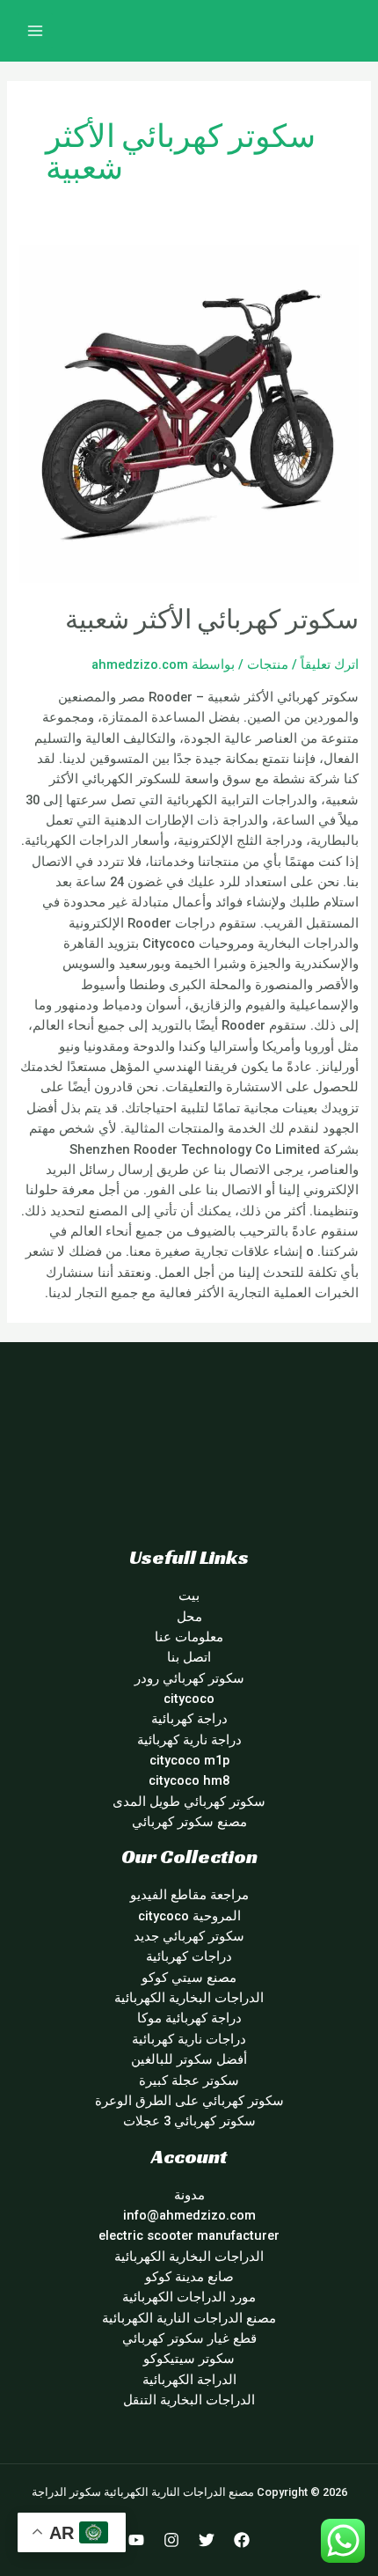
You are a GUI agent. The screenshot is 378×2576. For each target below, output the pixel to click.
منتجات (268, 664)
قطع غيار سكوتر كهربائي (189, 2338)
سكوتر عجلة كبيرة (189, 2081)
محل (189, 1617)
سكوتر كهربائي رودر (189, 1678)
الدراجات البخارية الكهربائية (189, 1998)
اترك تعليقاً (330, 664)
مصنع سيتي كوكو (189, 1978)
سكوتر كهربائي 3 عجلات (189, 2121)
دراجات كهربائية (189, 1956)
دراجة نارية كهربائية (189, 1740)
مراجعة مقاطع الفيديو (189, 1895)
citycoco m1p (189, 1760)
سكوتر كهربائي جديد (189, 1936)
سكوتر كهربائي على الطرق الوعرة (189, 2101)
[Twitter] (207, 2540)
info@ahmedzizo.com (189, 2215)
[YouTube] (136, 2540)
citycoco (189, 1699)
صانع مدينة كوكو (189, 2277)
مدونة (189, 2195)
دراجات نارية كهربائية (189, 2039)
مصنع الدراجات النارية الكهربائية (189, 2318)
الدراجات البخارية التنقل (189, 2400)
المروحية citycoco (189, 1916)
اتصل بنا (189, 1657)
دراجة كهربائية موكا (189, 2018)
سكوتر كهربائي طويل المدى (189, 1802)
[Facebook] (242, 2540)
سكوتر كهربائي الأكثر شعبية (212, 620)
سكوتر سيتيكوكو (189, 2359)
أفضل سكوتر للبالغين (189, 2059)
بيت (189, 1596)
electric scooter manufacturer (189, 2235)
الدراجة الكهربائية (189, 2380)
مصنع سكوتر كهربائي (189, 1822)
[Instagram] (171, 2540)
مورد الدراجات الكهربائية (189, 2297)
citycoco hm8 (189, 1780)
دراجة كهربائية (189, 1719)
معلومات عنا (189, 1637)
